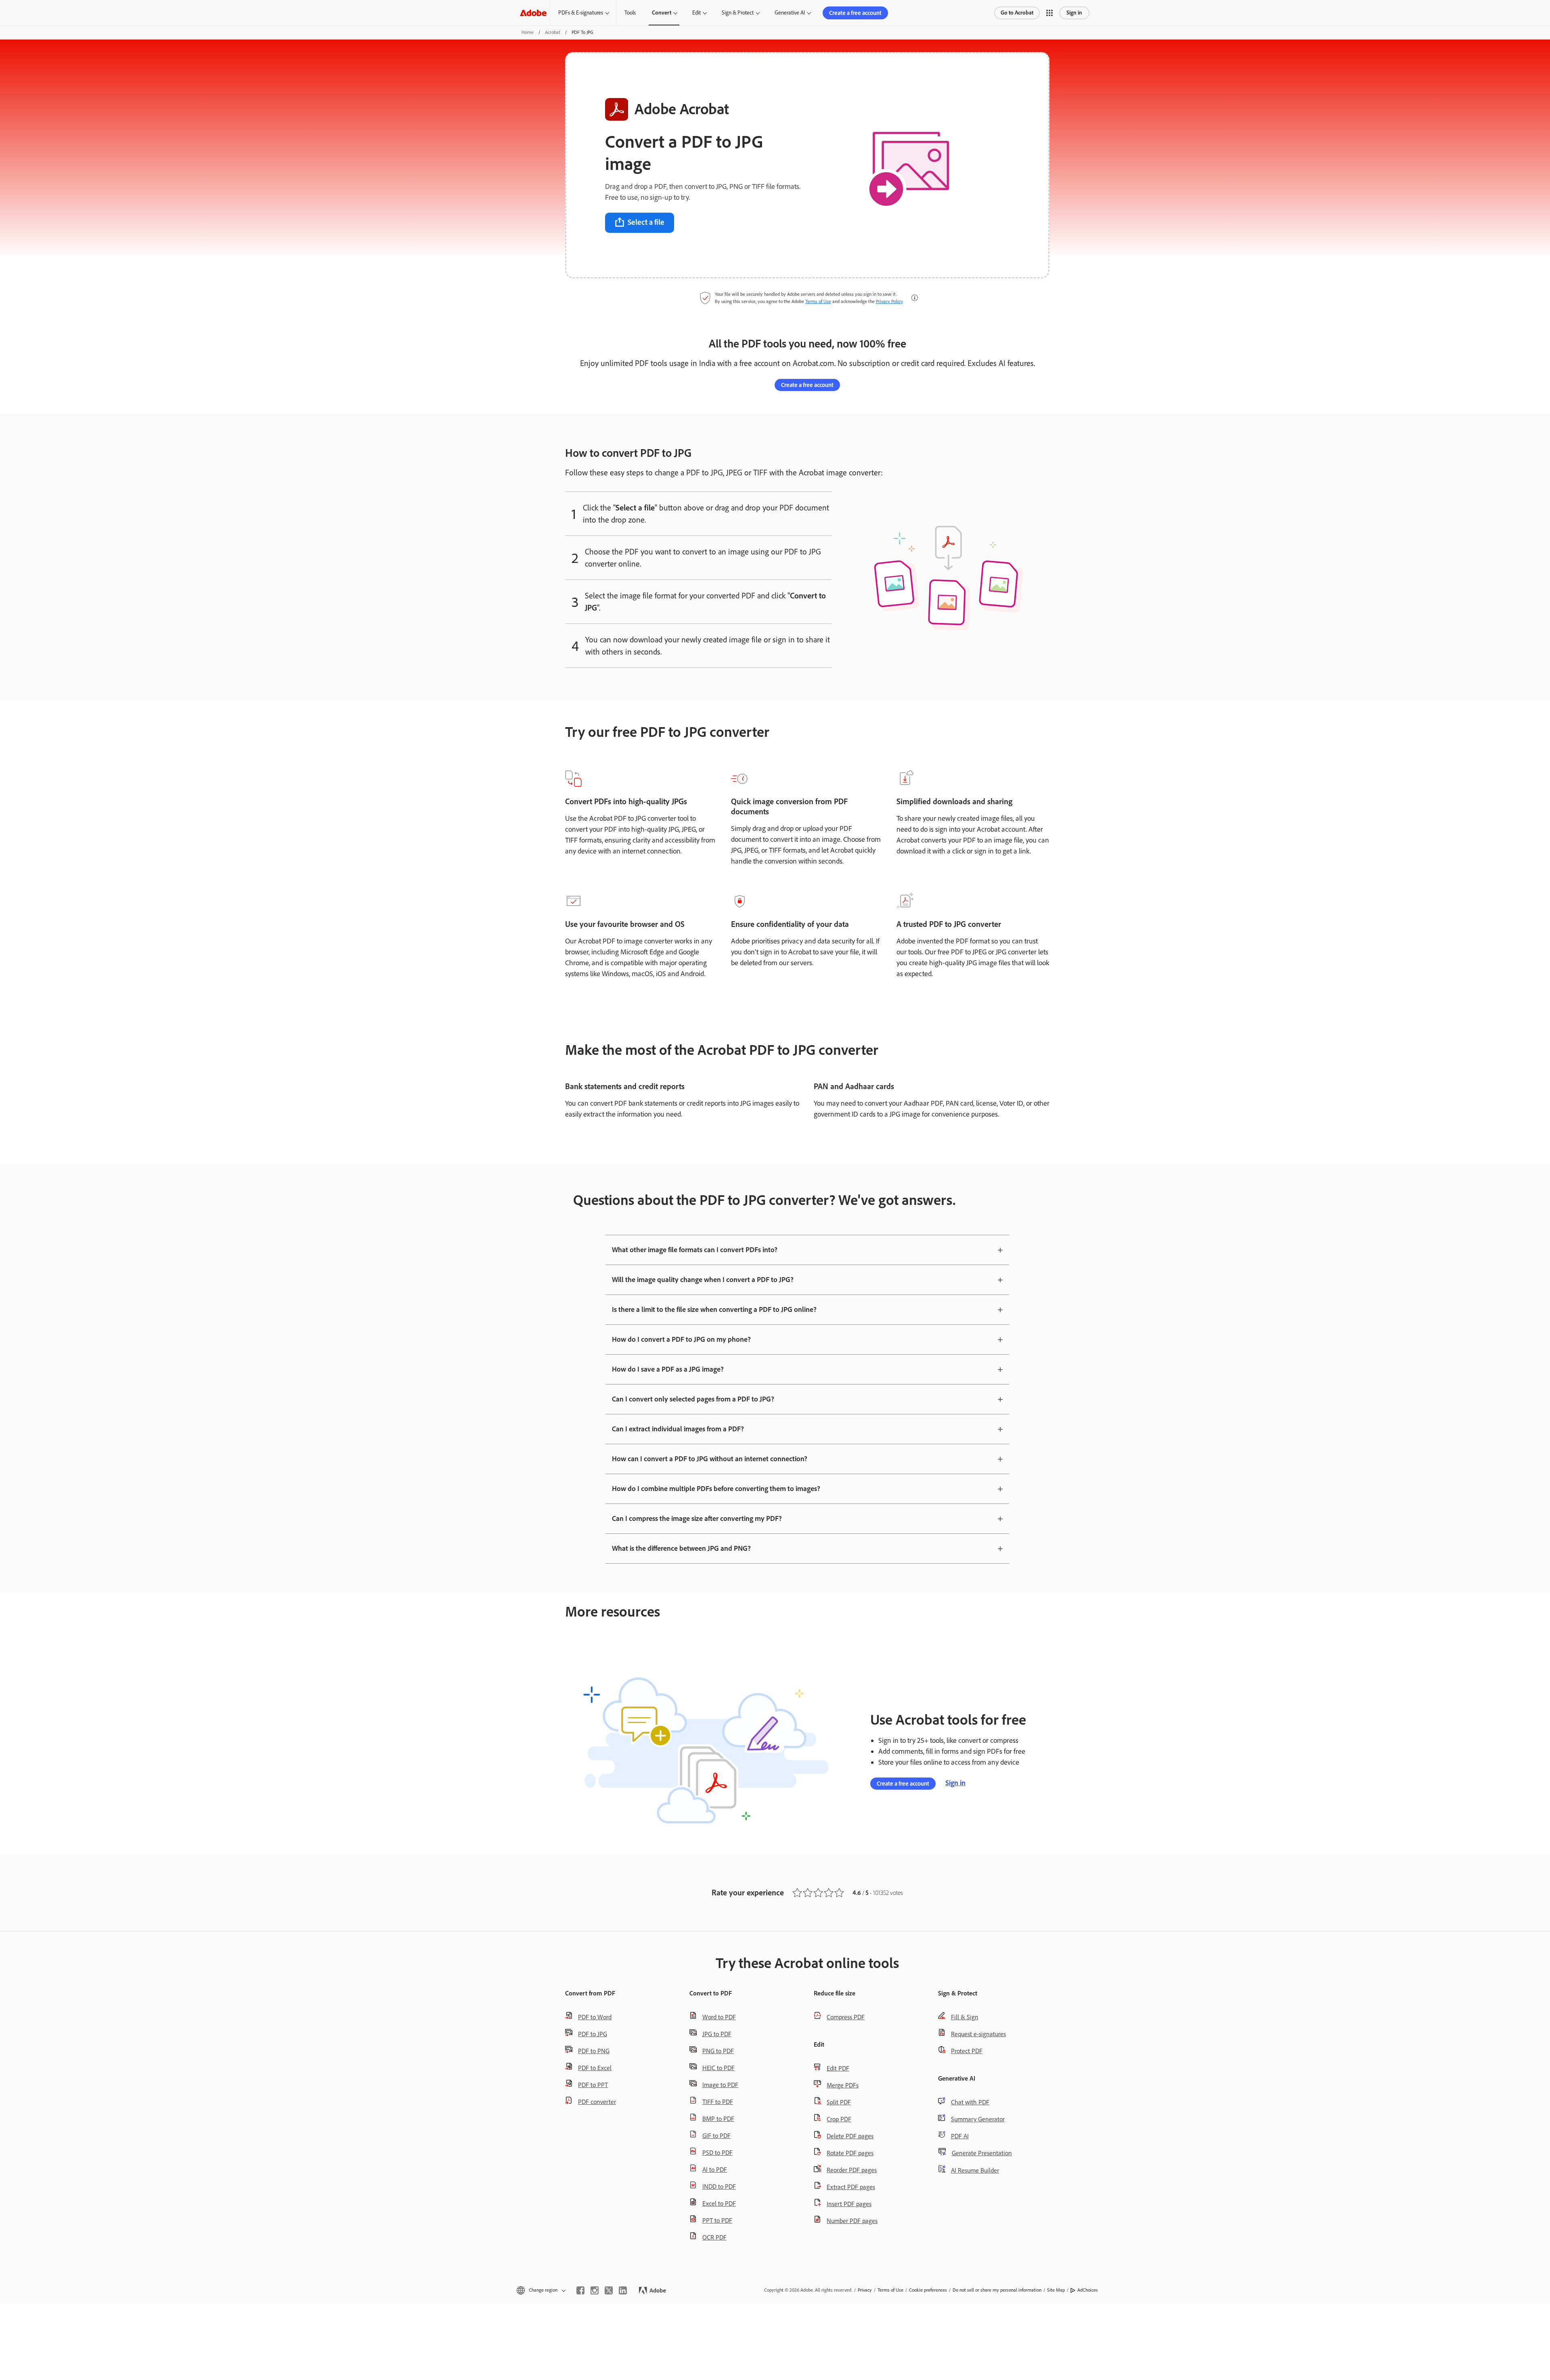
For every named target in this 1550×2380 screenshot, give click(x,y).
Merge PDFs (843, 2085)
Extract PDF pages (851, 2187)
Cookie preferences (928, 2290)
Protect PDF (967, 2051)
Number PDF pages (852, 2221)
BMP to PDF (718, 2119)
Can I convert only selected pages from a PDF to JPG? (693, 1399)
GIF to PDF (716, 2136)
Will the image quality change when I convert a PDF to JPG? (703, 1280)
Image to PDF (720, 2085)
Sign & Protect (738, 13)
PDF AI (960, 2136)
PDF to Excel (595, 2068)
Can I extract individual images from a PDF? (678, 1429)
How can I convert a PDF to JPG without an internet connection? (710, 1459)
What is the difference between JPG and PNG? (681, 1548)
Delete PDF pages (850, 2136)
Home (528, 32)
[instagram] (595, 2290)
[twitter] (609, 2290)
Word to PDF (719, 2017)
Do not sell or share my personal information (997, 2290)
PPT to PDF (717, 2220)
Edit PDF (838, 2068)
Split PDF (839, 2102)
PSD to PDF (717, 2153)
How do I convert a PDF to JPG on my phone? (681, 1339)
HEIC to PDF (718, 2068)
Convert (662, 13)
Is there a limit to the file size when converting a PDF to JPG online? (714, 1309)
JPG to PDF (717, 2034)
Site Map (1056, 2290)
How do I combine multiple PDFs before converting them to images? (716, 1489)
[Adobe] (533, 13)
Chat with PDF (970, 2102)
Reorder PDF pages (852, 2170)
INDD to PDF (719, 2187)
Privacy (865, 2290)
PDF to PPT (593, 2085)
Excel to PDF (719, 2203)
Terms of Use (818, 301)
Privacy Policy (889, 301)
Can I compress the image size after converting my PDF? (697, 1518)
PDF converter (597, 2102)
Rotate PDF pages (850, 2153)
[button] (1049, 13)
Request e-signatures (978, 2034)
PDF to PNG (594, 2051)
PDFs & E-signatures (581, 13)
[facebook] (580, 2290)
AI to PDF (715, 2170)
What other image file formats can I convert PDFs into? (695, 1250)
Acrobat (553, 32)
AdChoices (1088, 2290)
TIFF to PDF (718, 2102)
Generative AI (790, 13)
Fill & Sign (965, 2017)
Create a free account (855, 13)
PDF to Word (595, 2017)
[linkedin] (623, 2290)
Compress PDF (846, 2017)
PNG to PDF (718, 2051)
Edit (696, 13)
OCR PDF (714, 2237)
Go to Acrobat (1017, 13)
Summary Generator (978, 2119)
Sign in (1074, 13)
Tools (630, 13)
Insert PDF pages (849, 2204)
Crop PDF (839, 2119)
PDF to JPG (593, 2034)
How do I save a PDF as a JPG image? (668, 1369)
